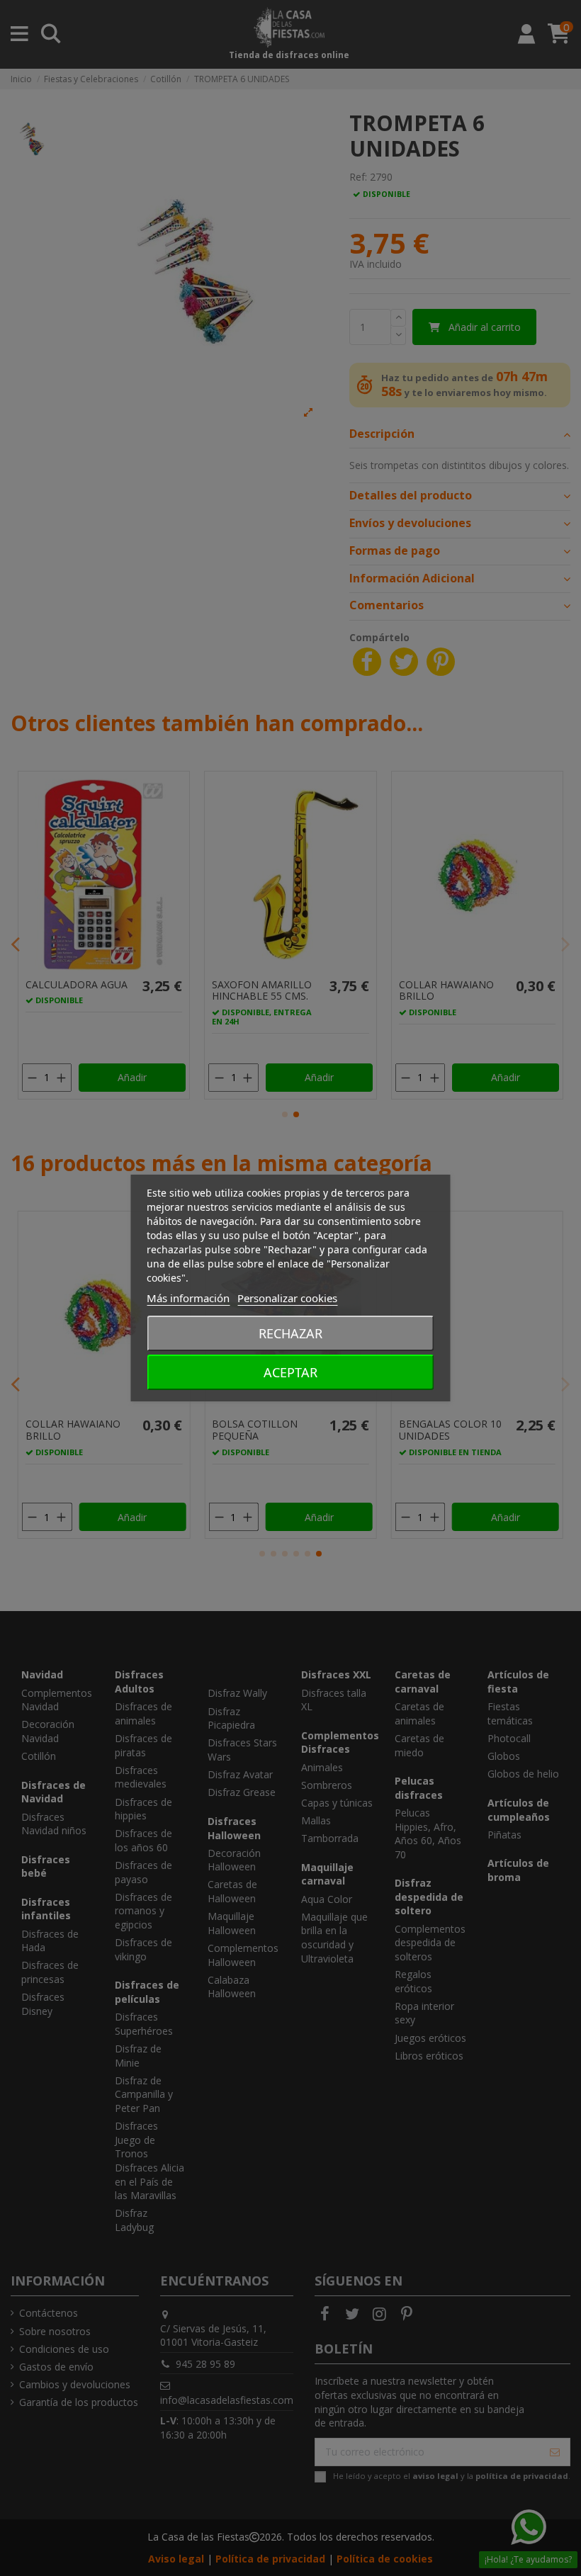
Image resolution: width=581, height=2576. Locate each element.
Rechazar (290, 1333)
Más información (188, 1298)
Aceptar (290, 1372)
